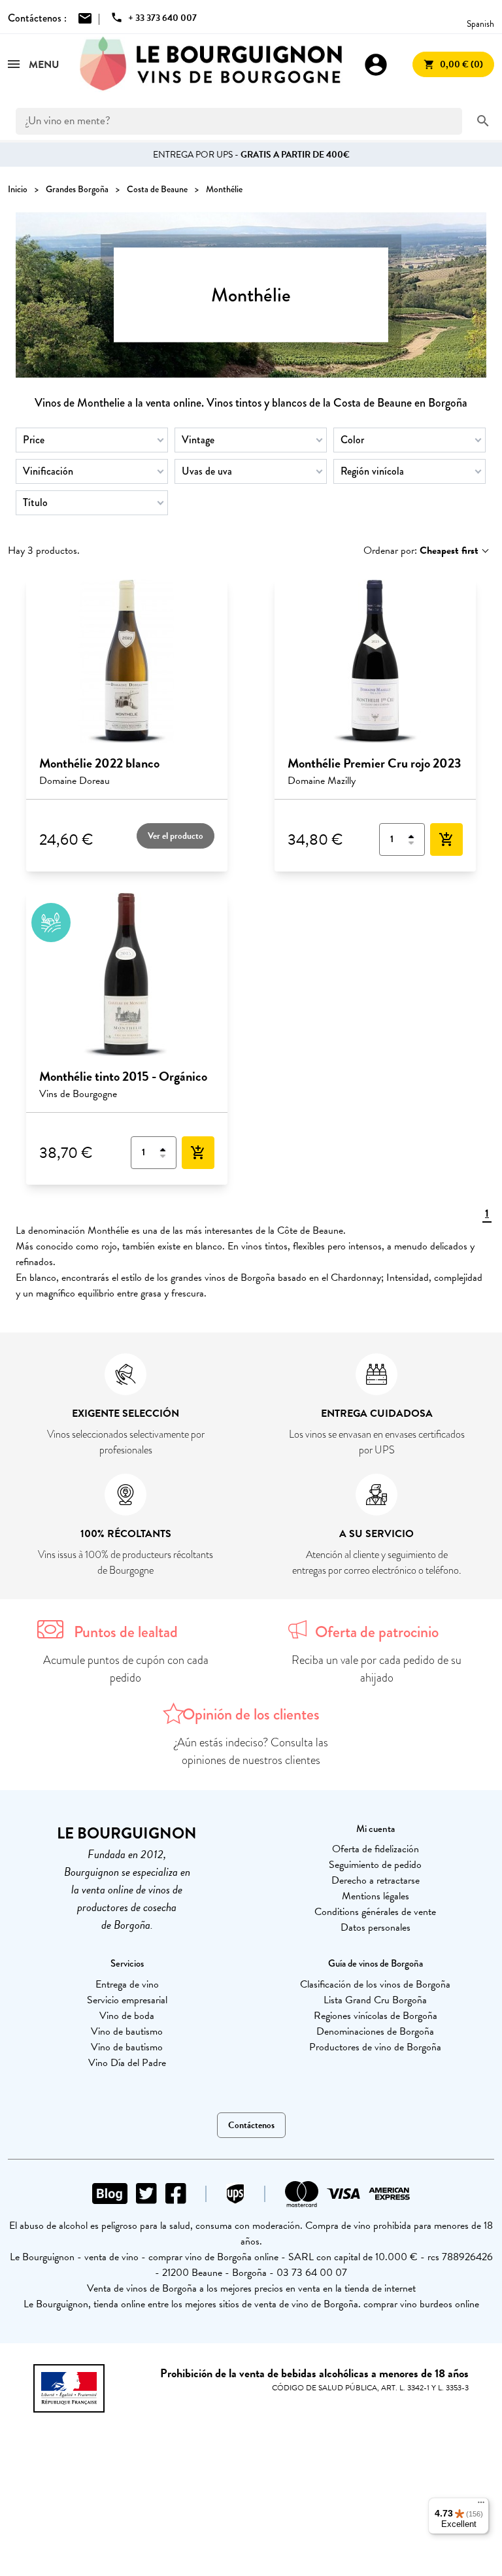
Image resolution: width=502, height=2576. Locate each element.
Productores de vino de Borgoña (375, 2047)
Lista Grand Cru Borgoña (375, 2000)
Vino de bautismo (127, 2031)
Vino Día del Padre (127, 2063)
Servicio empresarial (127, 2000)
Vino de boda (127, 2016)
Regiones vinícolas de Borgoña (376, 2016)
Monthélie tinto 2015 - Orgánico (123, 1076)
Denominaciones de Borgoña (375, 2031)
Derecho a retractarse (376, 1880)
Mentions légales (376, 1896)
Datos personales (376, 1927)
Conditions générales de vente (375, 1912)
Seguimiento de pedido (375, 1865)
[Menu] (481, 2505)
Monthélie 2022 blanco (99, 763)
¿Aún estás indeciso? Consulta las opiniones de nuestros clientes (251, 1751)
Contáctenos (251, 2125)
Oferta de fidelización (376, 1849)
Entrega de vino (127, 1984)
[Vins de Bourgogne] (211, 64)
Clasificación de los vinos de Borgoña (375, 1984)
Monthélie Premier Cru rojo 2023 (374, 763)
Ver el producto (176, 836)
